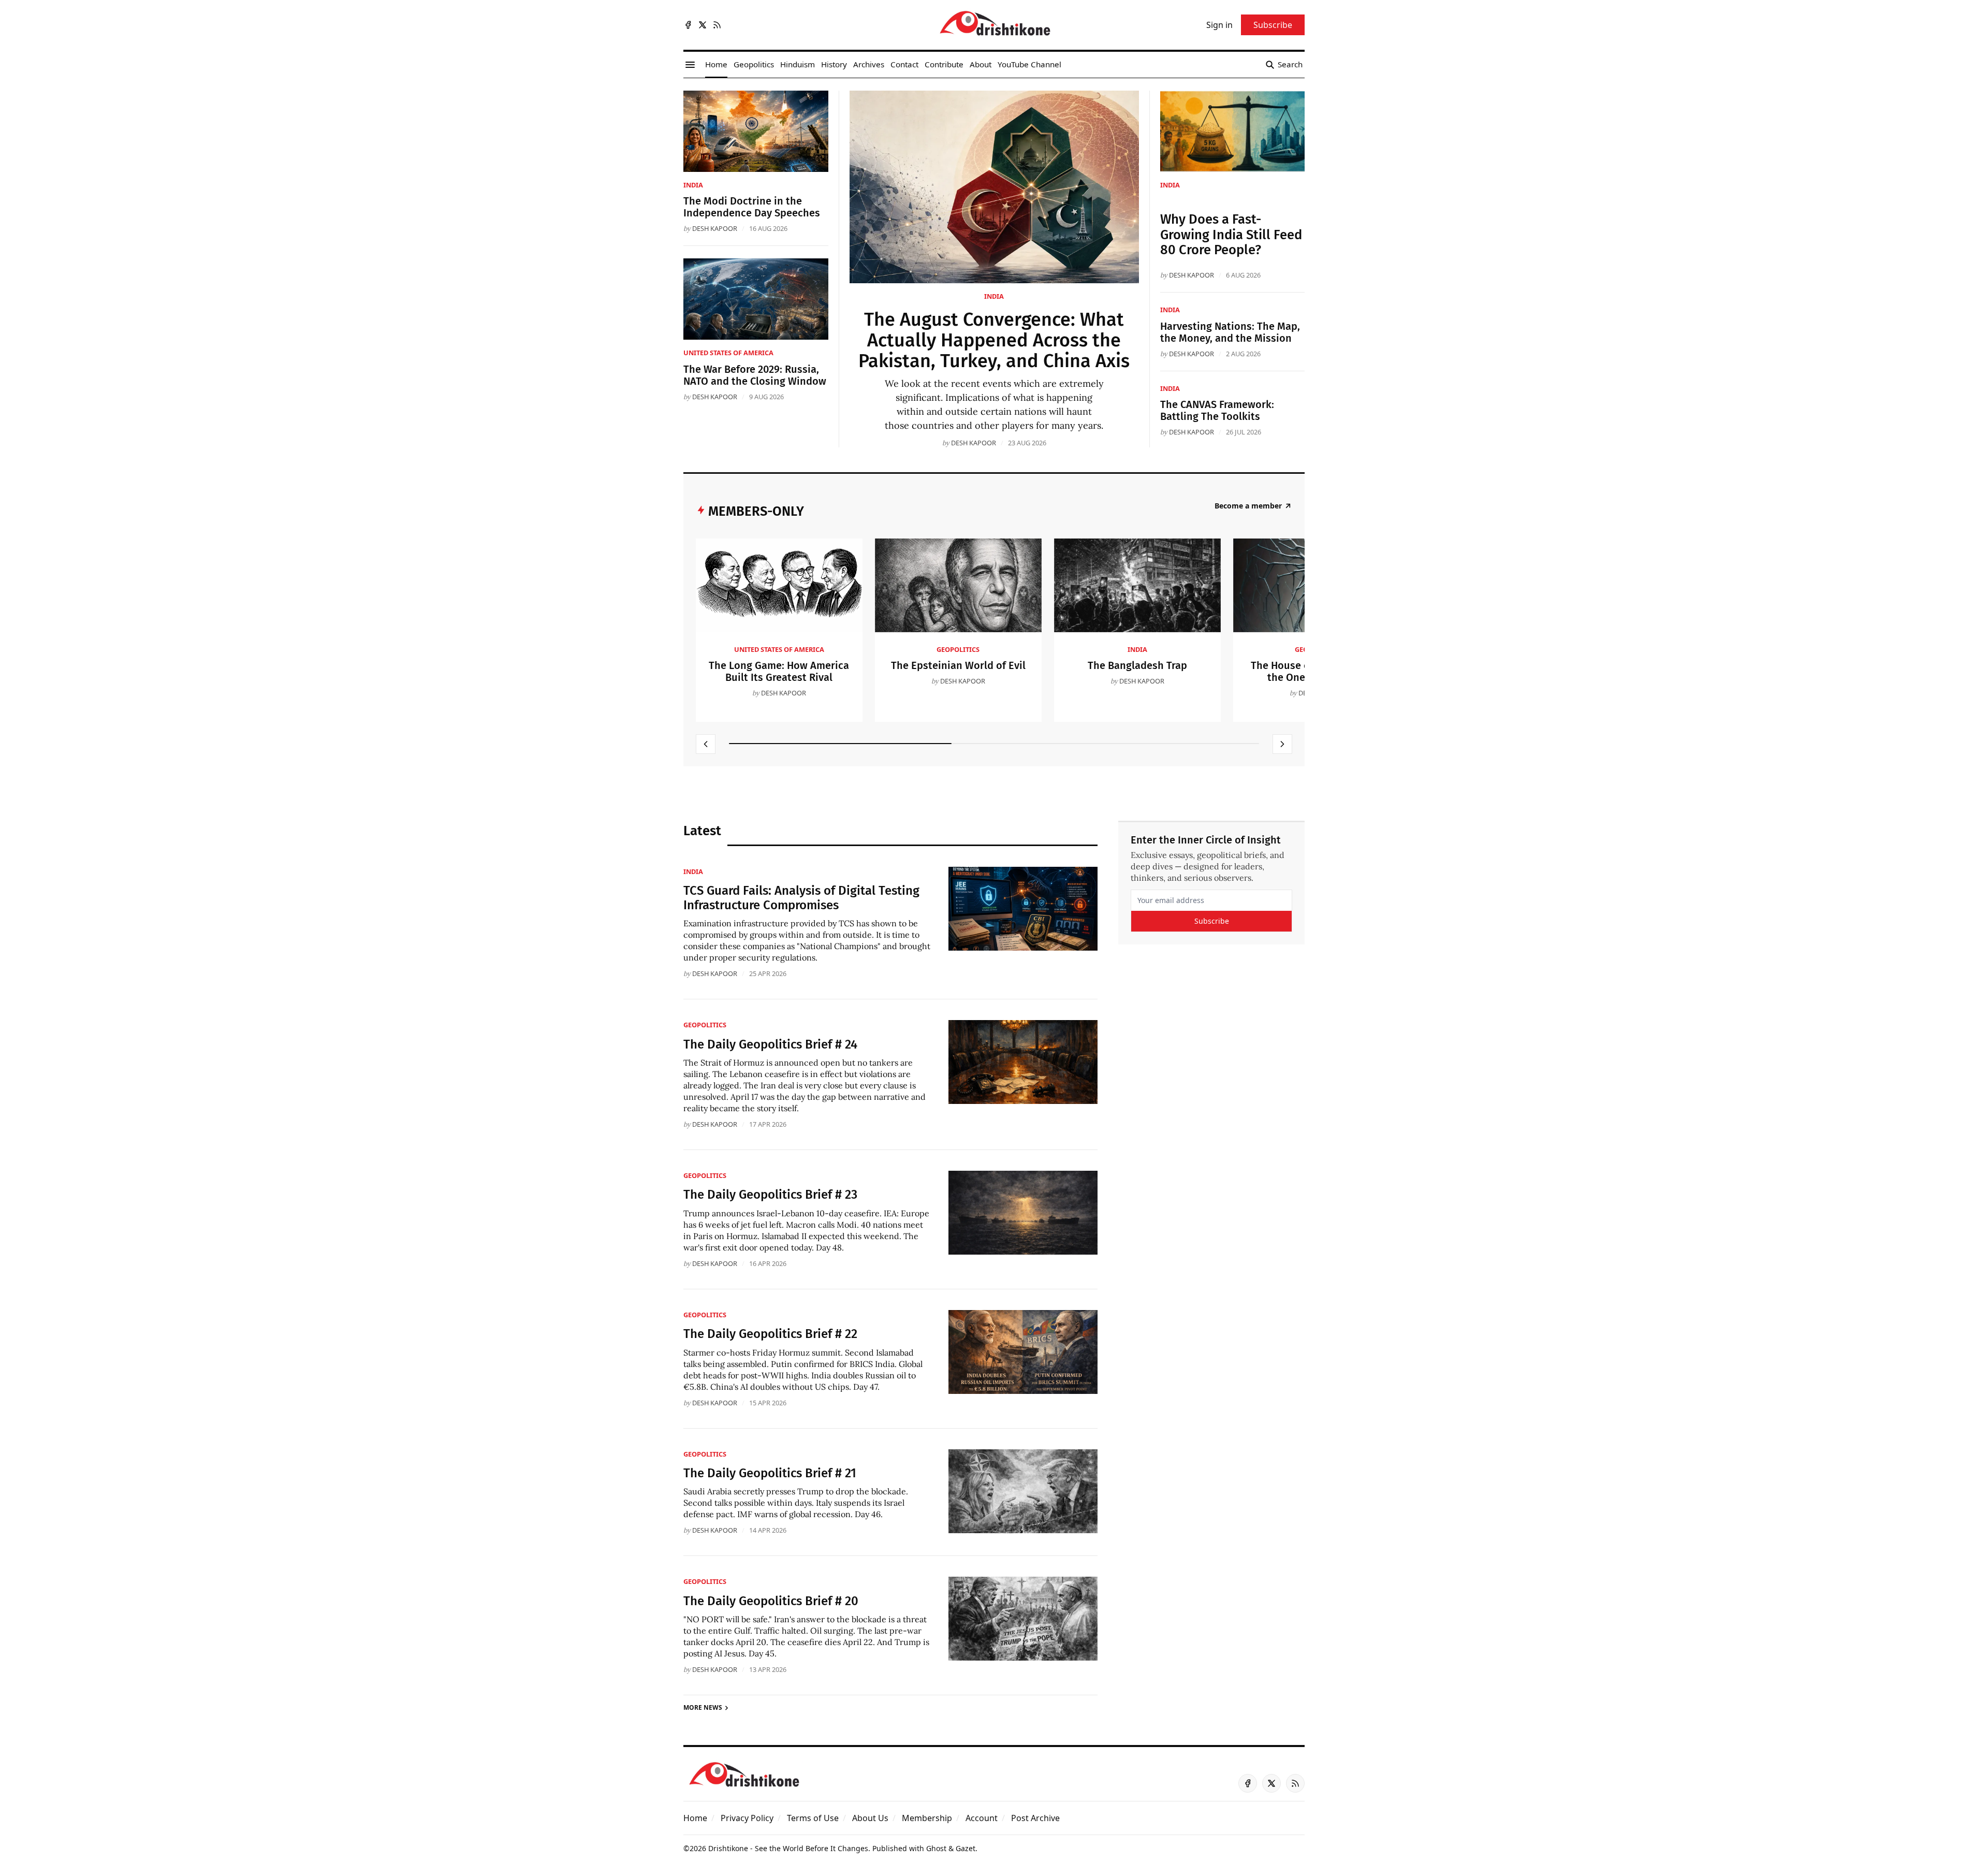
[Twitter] (703, 25)
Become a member (1248, 506)
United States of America (728, 353)
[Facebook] (688, 25)
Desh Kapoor (974, 443)
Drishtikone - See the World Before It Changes (788, 1848)
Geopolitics (958, 649)
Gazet (966, 1848)
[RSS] (717, 25)
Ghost (936, 1848)
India (994, 296)
